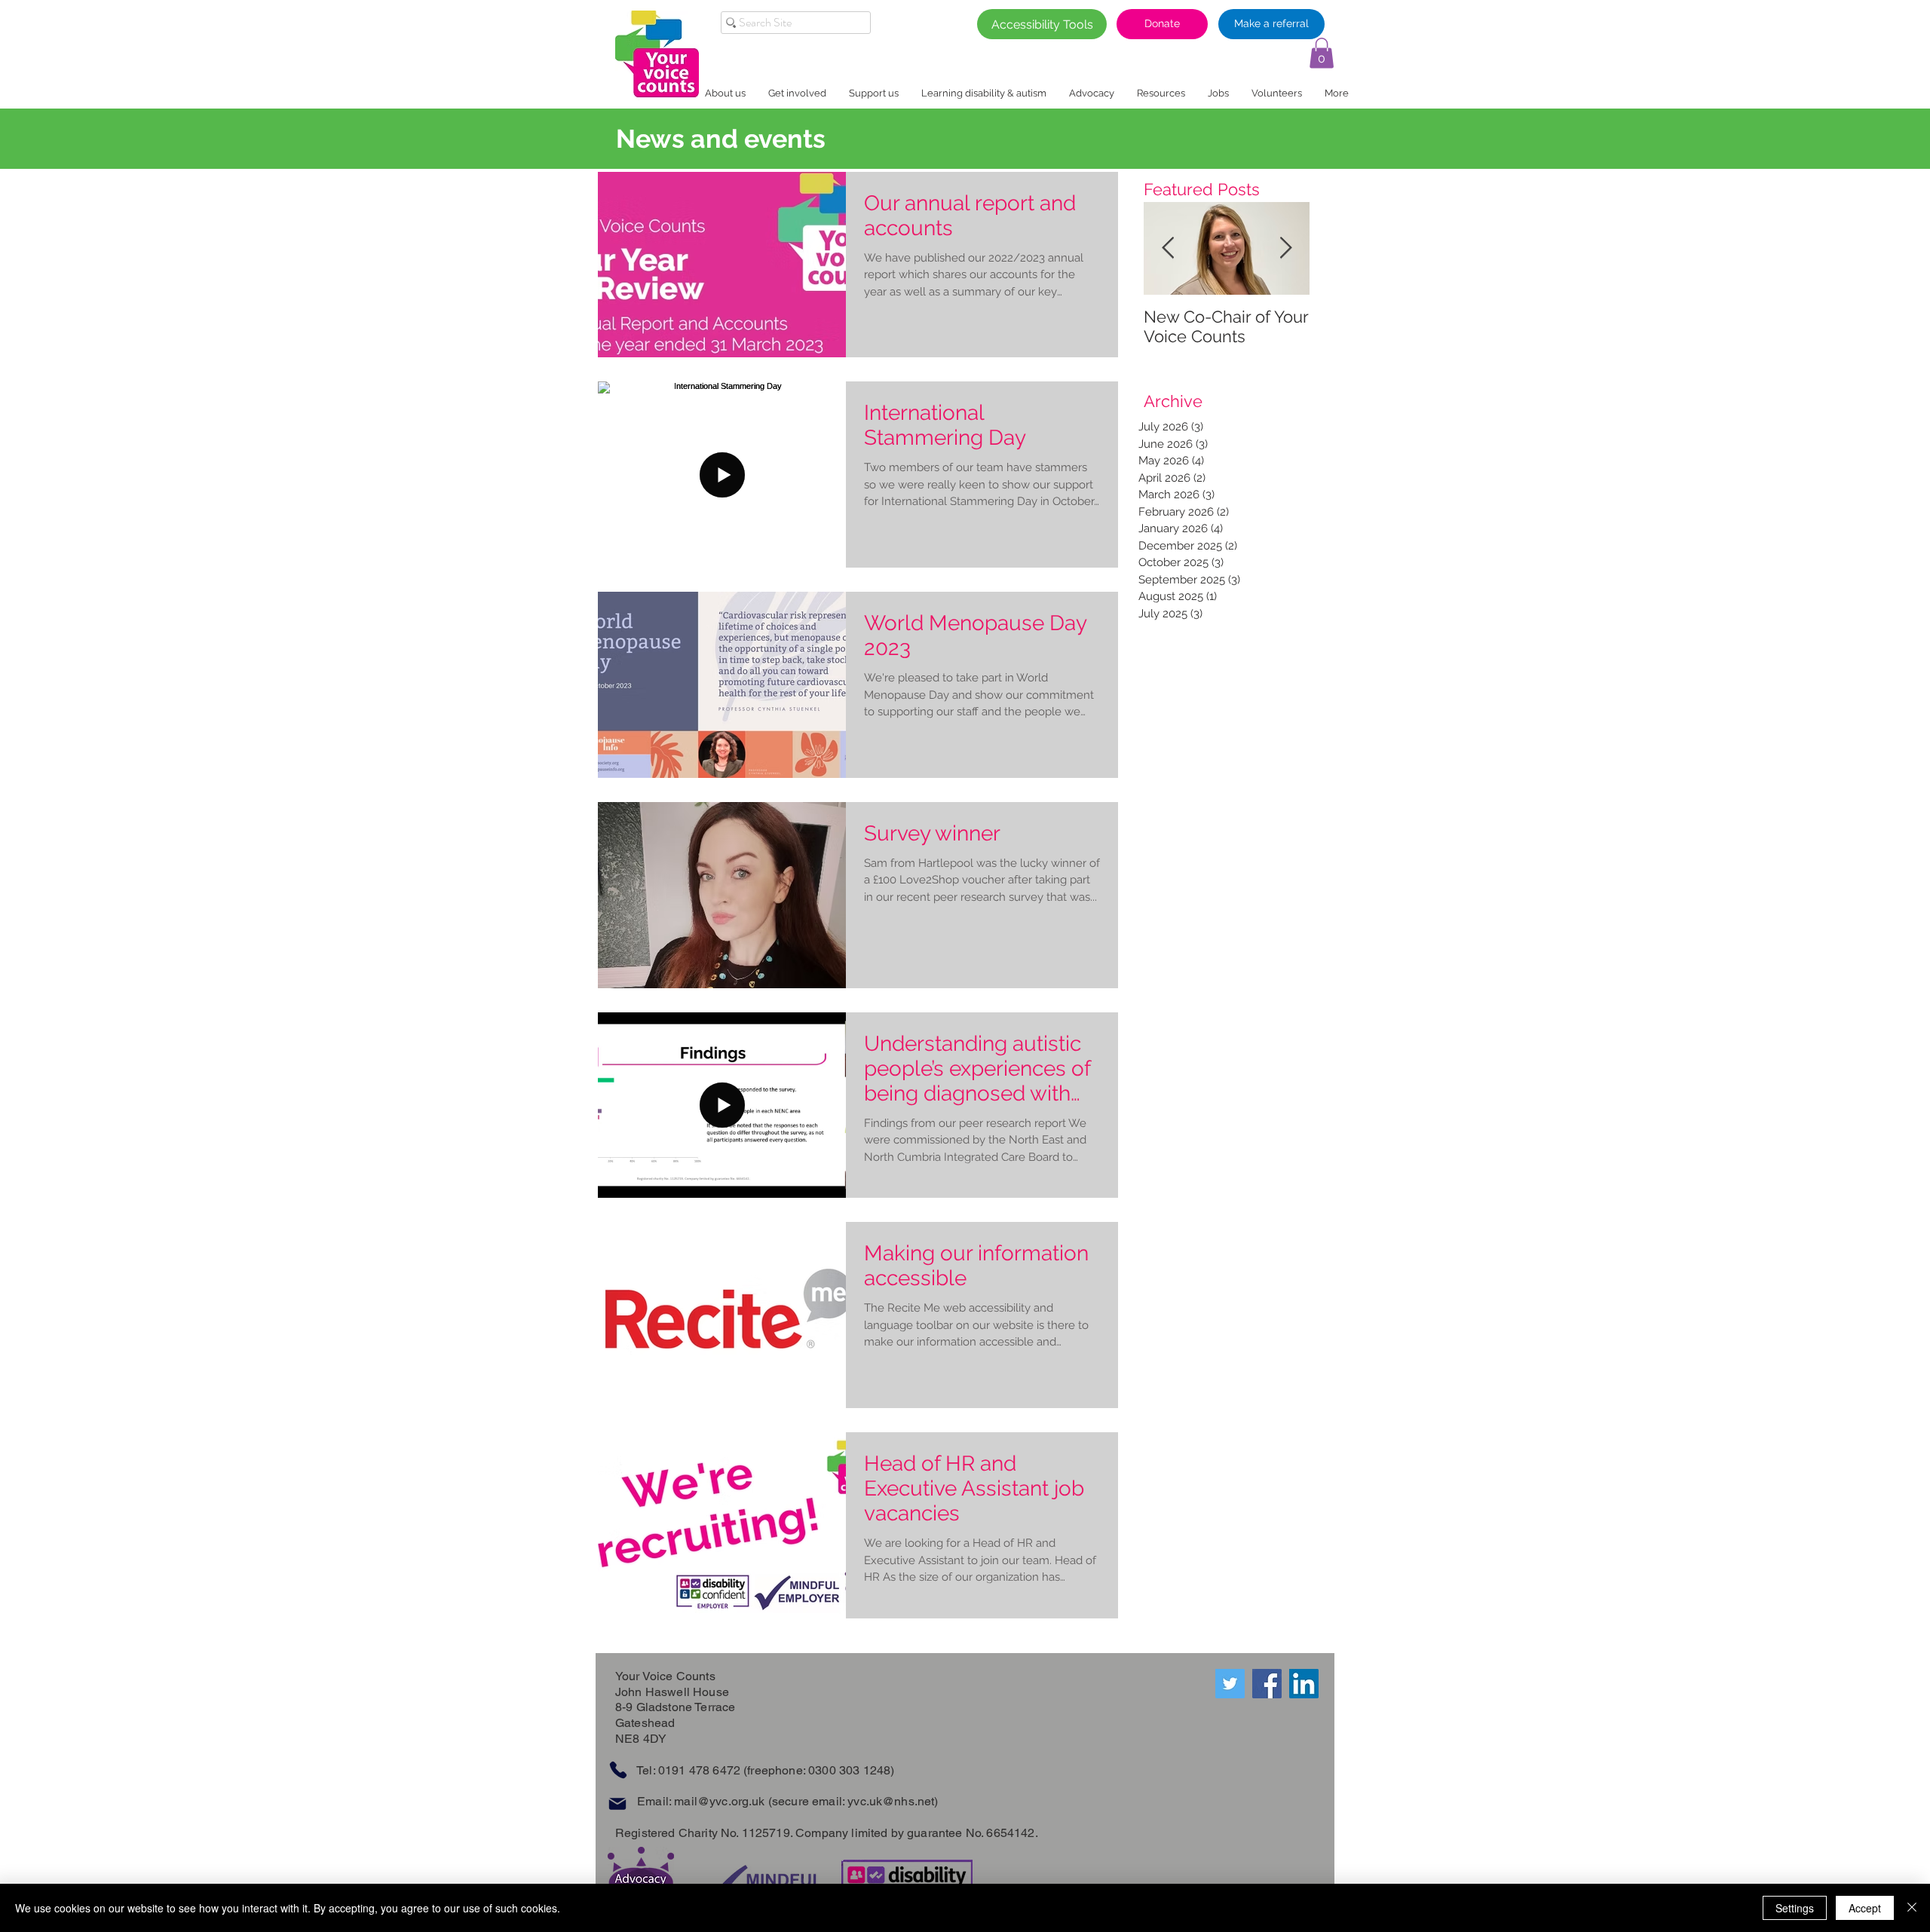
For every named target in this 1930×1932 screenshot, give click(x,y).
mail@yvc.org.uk (719, 1801)
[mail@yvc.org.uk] (617, 1804)
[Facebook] (1267, 1684)
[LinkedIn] (1304, 1684)
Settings (1795, 1908)
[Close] (1912, 1908)
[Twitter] (1230, 1684)
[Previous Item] (1168, 249)
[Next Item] (1285, 249)
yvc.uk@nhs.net (891, 1801)
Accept (1865, 1908)
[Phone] (618, 1770)
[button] (1322, 53)
